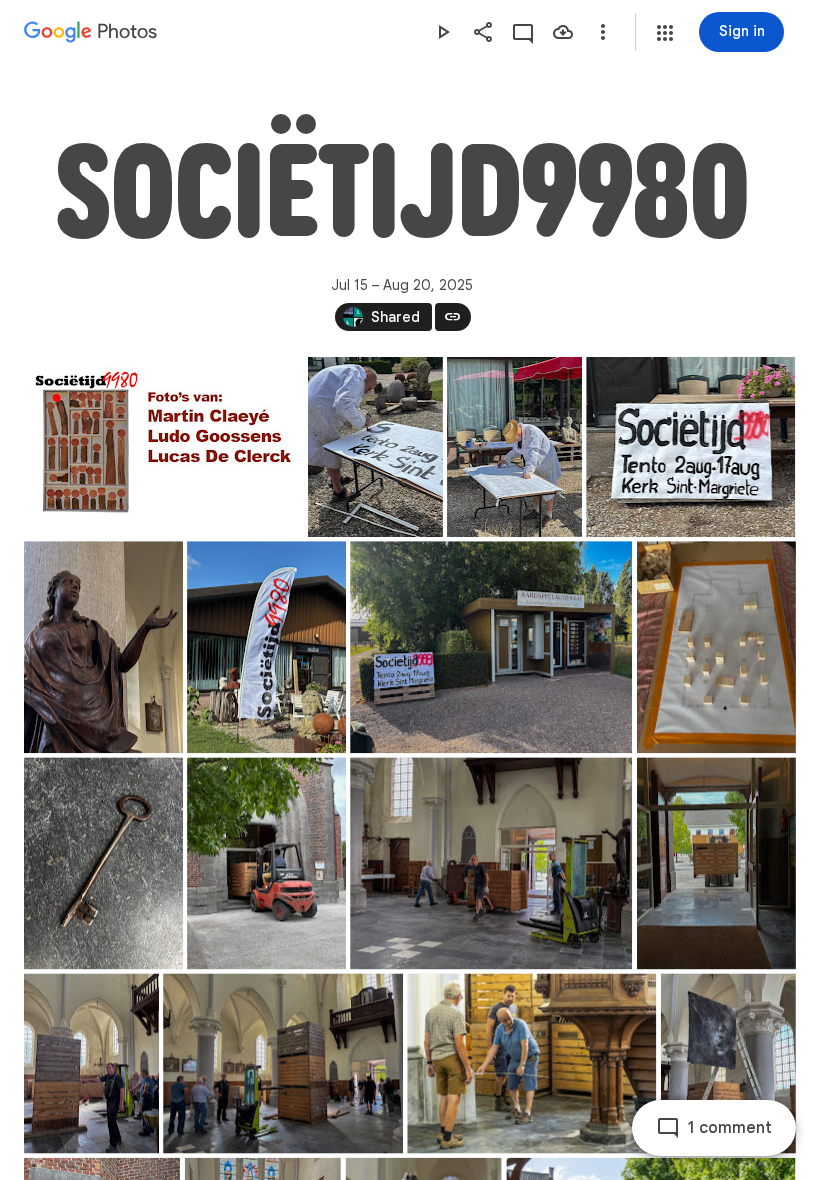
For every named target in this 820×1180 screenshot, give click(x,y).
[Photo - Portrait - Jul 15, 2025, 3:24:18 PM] (375, 447)
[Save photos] (563, 32)
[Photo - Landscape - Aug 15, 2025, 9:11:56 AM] (163, 447)
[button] (665, 33)
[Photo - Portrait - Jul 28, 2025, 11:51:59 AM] (728, 1064)
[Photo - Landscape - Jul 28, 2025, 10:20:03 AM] (283, 1064)
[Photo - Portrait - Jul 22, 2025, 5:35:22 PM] (266, 647)
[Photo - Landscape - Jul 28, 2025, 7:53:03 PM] (531, 1064)
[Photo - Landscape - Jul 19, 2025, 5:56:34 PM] (690, 447)
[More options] (603, 32)
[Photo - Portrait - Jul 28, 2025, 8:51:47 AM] (716, 863)
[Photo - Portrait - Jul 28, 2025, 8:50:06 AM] (266, 863)
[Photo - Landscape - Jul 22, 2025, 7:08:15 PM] (491, 647)
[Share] (483, 32)
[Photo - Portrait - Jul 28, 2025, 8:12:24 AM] (103, 863)
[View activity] (523, 32)
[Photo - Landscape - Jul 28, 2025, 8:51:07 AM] (491, 863)
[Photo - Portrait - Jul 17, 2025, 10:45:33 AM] (514, 447)
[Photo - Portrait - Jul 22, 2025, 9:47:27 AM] (103, 647)
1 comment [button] (730, 1128)
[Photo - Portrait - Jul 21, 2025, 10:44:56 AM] (716, 647)
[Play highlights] (443, 32)
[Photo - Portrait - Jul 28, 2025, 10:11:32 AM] (91, 1064)
